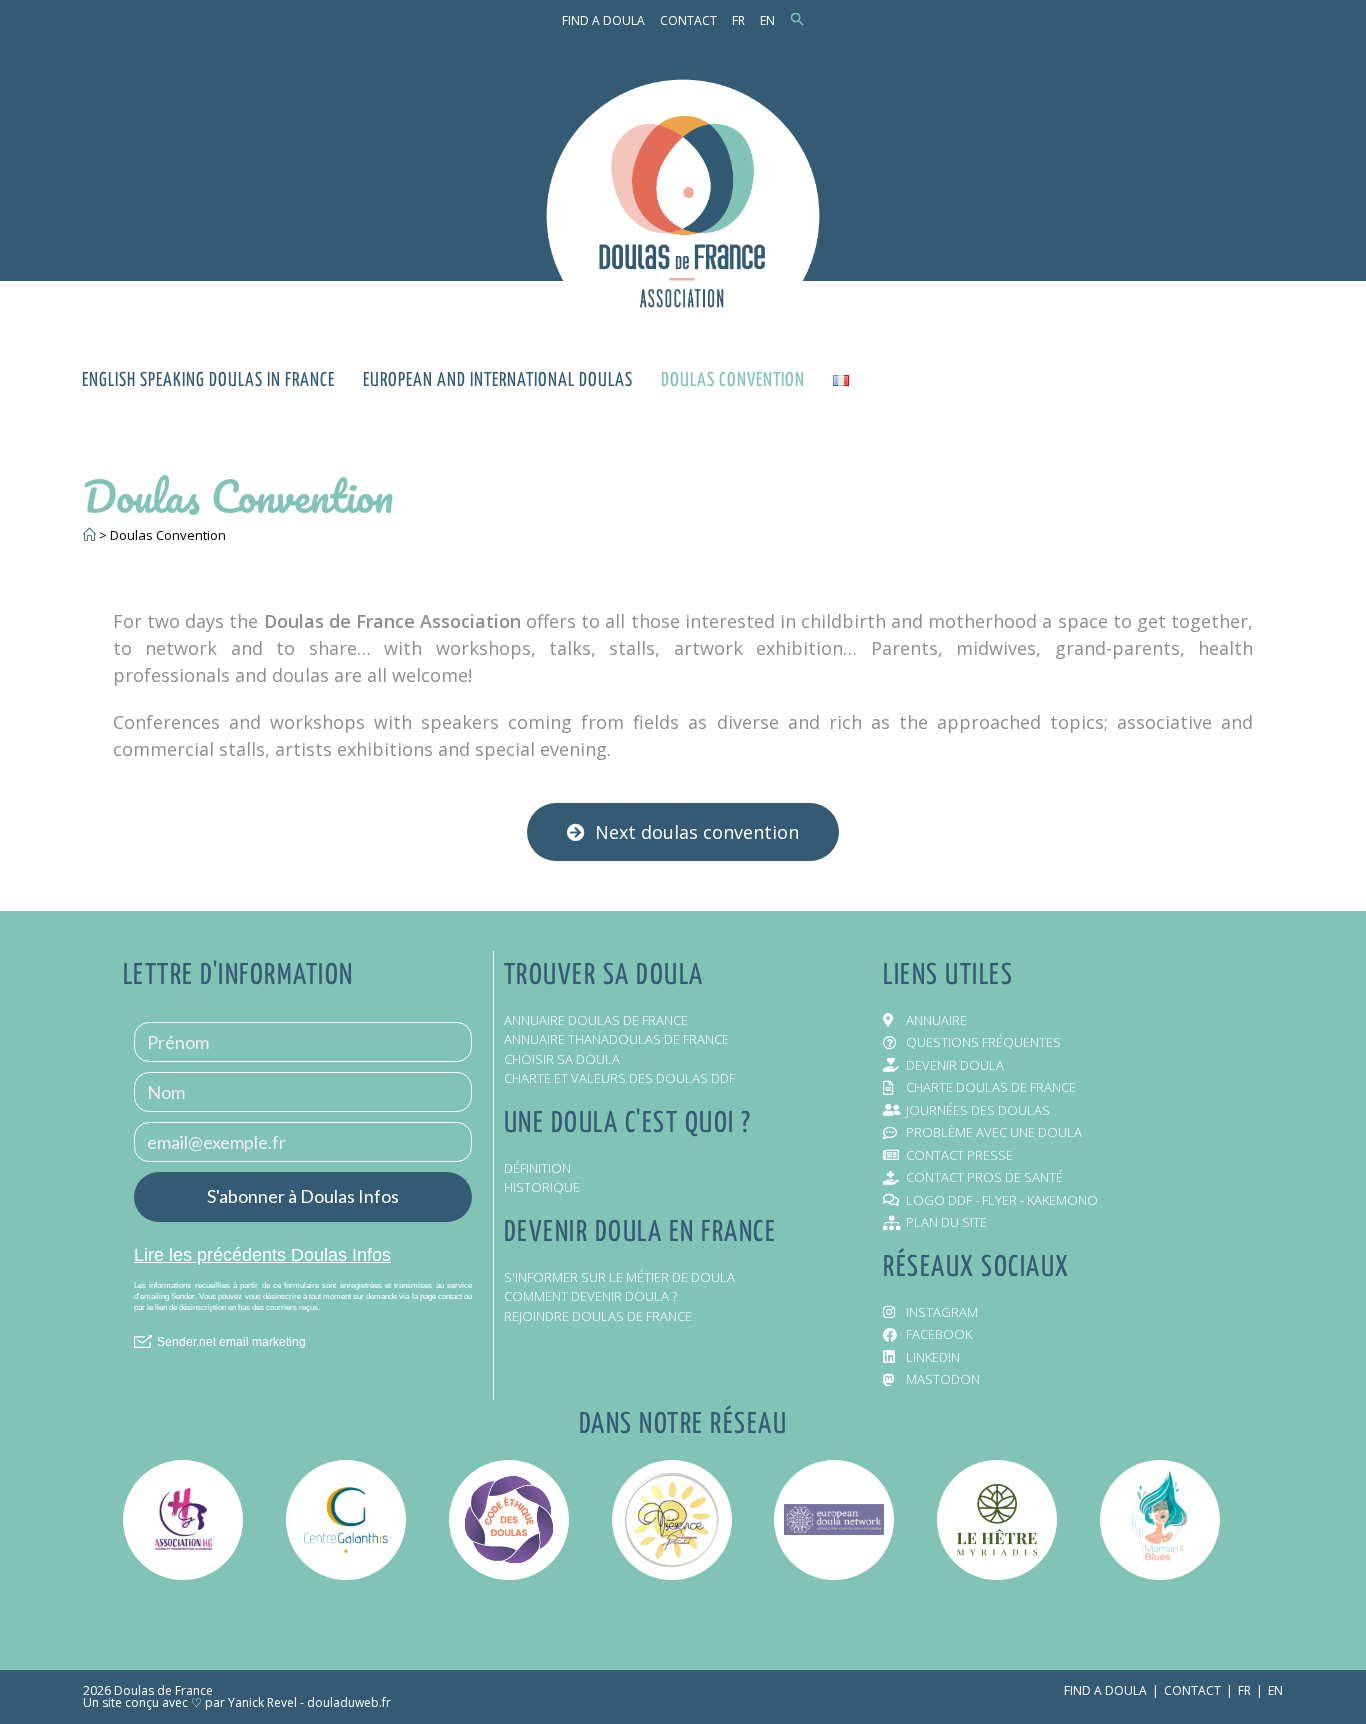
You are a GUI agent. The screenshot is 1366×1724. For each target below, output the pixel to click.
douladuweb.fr (349, 1702)
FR (738, 20)
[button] (797, 20)
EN (767, 20)
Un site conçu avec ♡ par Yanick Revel (190, 1702)
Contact (688, 20)
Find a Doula (603, 20)
